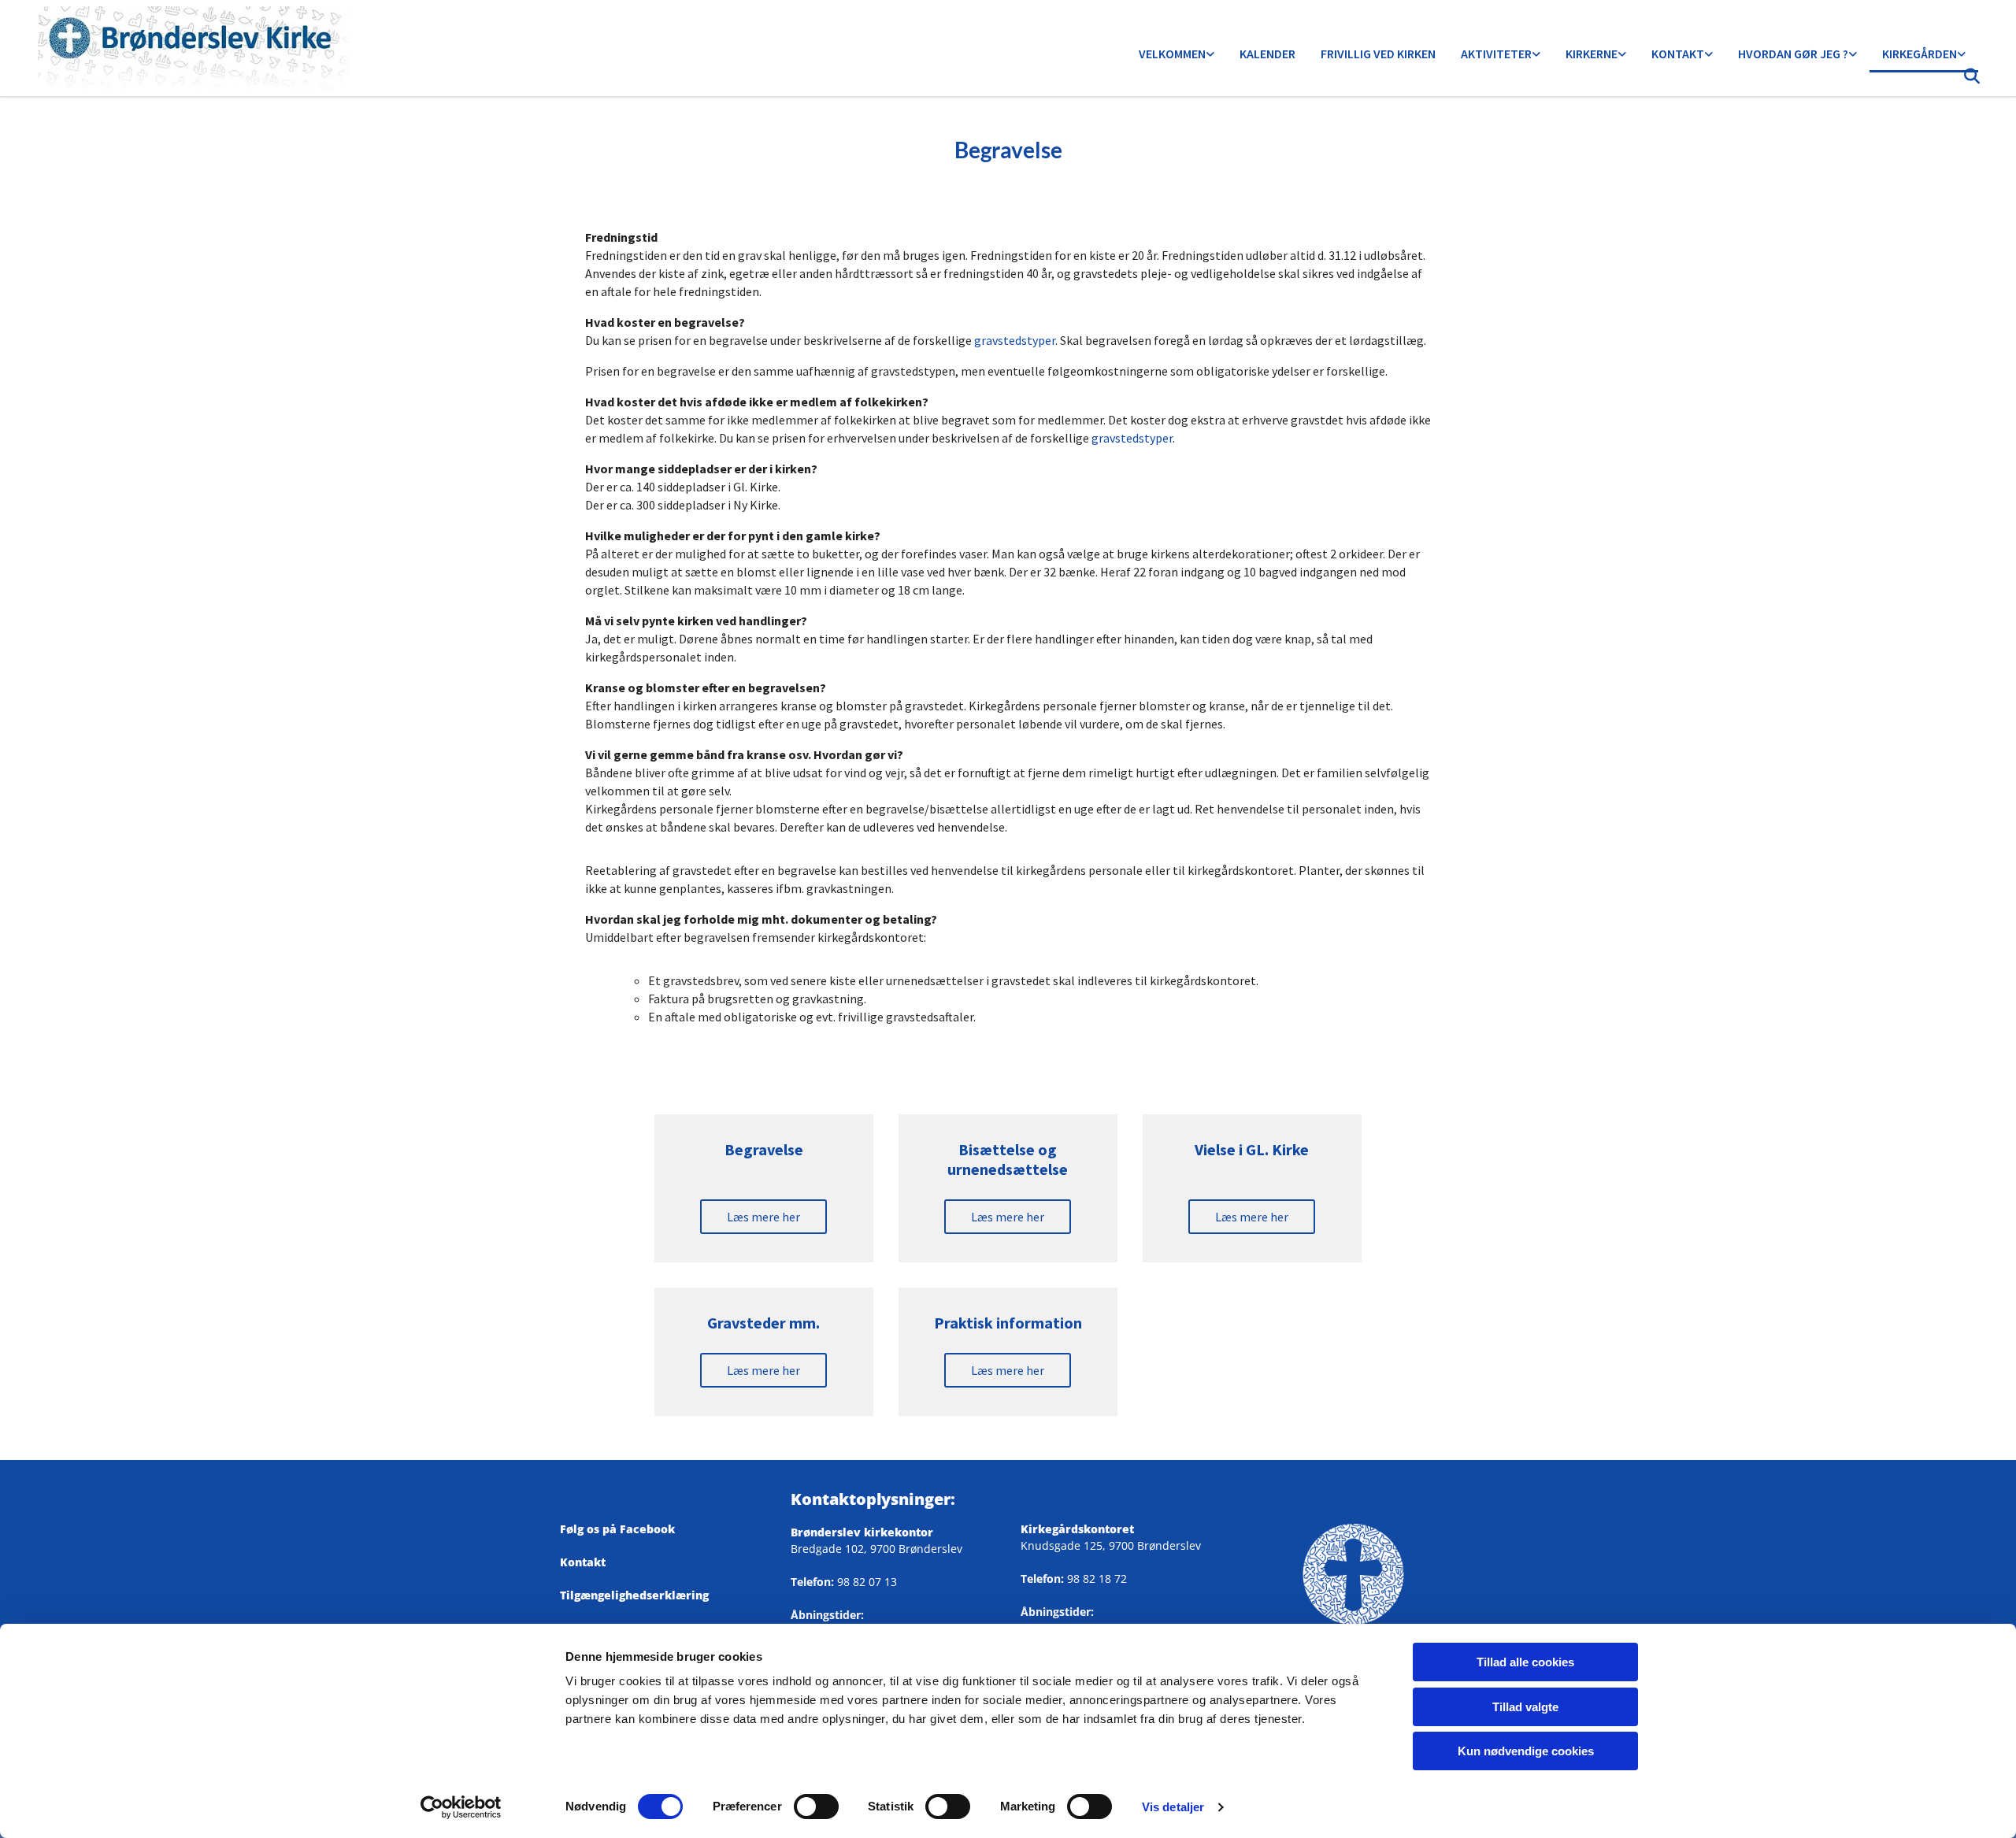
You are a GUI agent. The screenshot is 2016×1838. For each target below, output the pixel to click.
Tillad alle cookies (1525, 1662)
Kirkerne (1592, 54)
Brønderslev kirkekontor (862, 1532)
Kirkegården (1920, 54)
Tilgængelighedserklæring (634, 1595)
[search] (1972, 80)
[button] (763, 1217)
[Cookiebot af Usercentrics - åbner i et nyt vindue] (461, 1807)
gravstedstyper (1015, 340)
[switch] (816, 1807)
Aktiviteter (1496, 54)
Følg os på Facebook (624, 1529)
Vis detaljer (1173, 1807)
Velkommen (1172, 54)
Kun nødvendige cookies (1526, 1751)
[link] (1177, 55)
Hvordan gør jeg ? (1793, 54)
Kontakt (1678, 54)
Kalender (1267, 54)
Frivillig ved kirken (1378, 54)
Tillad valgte (1525, 1707)
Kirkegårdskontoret (1077, 1529)
